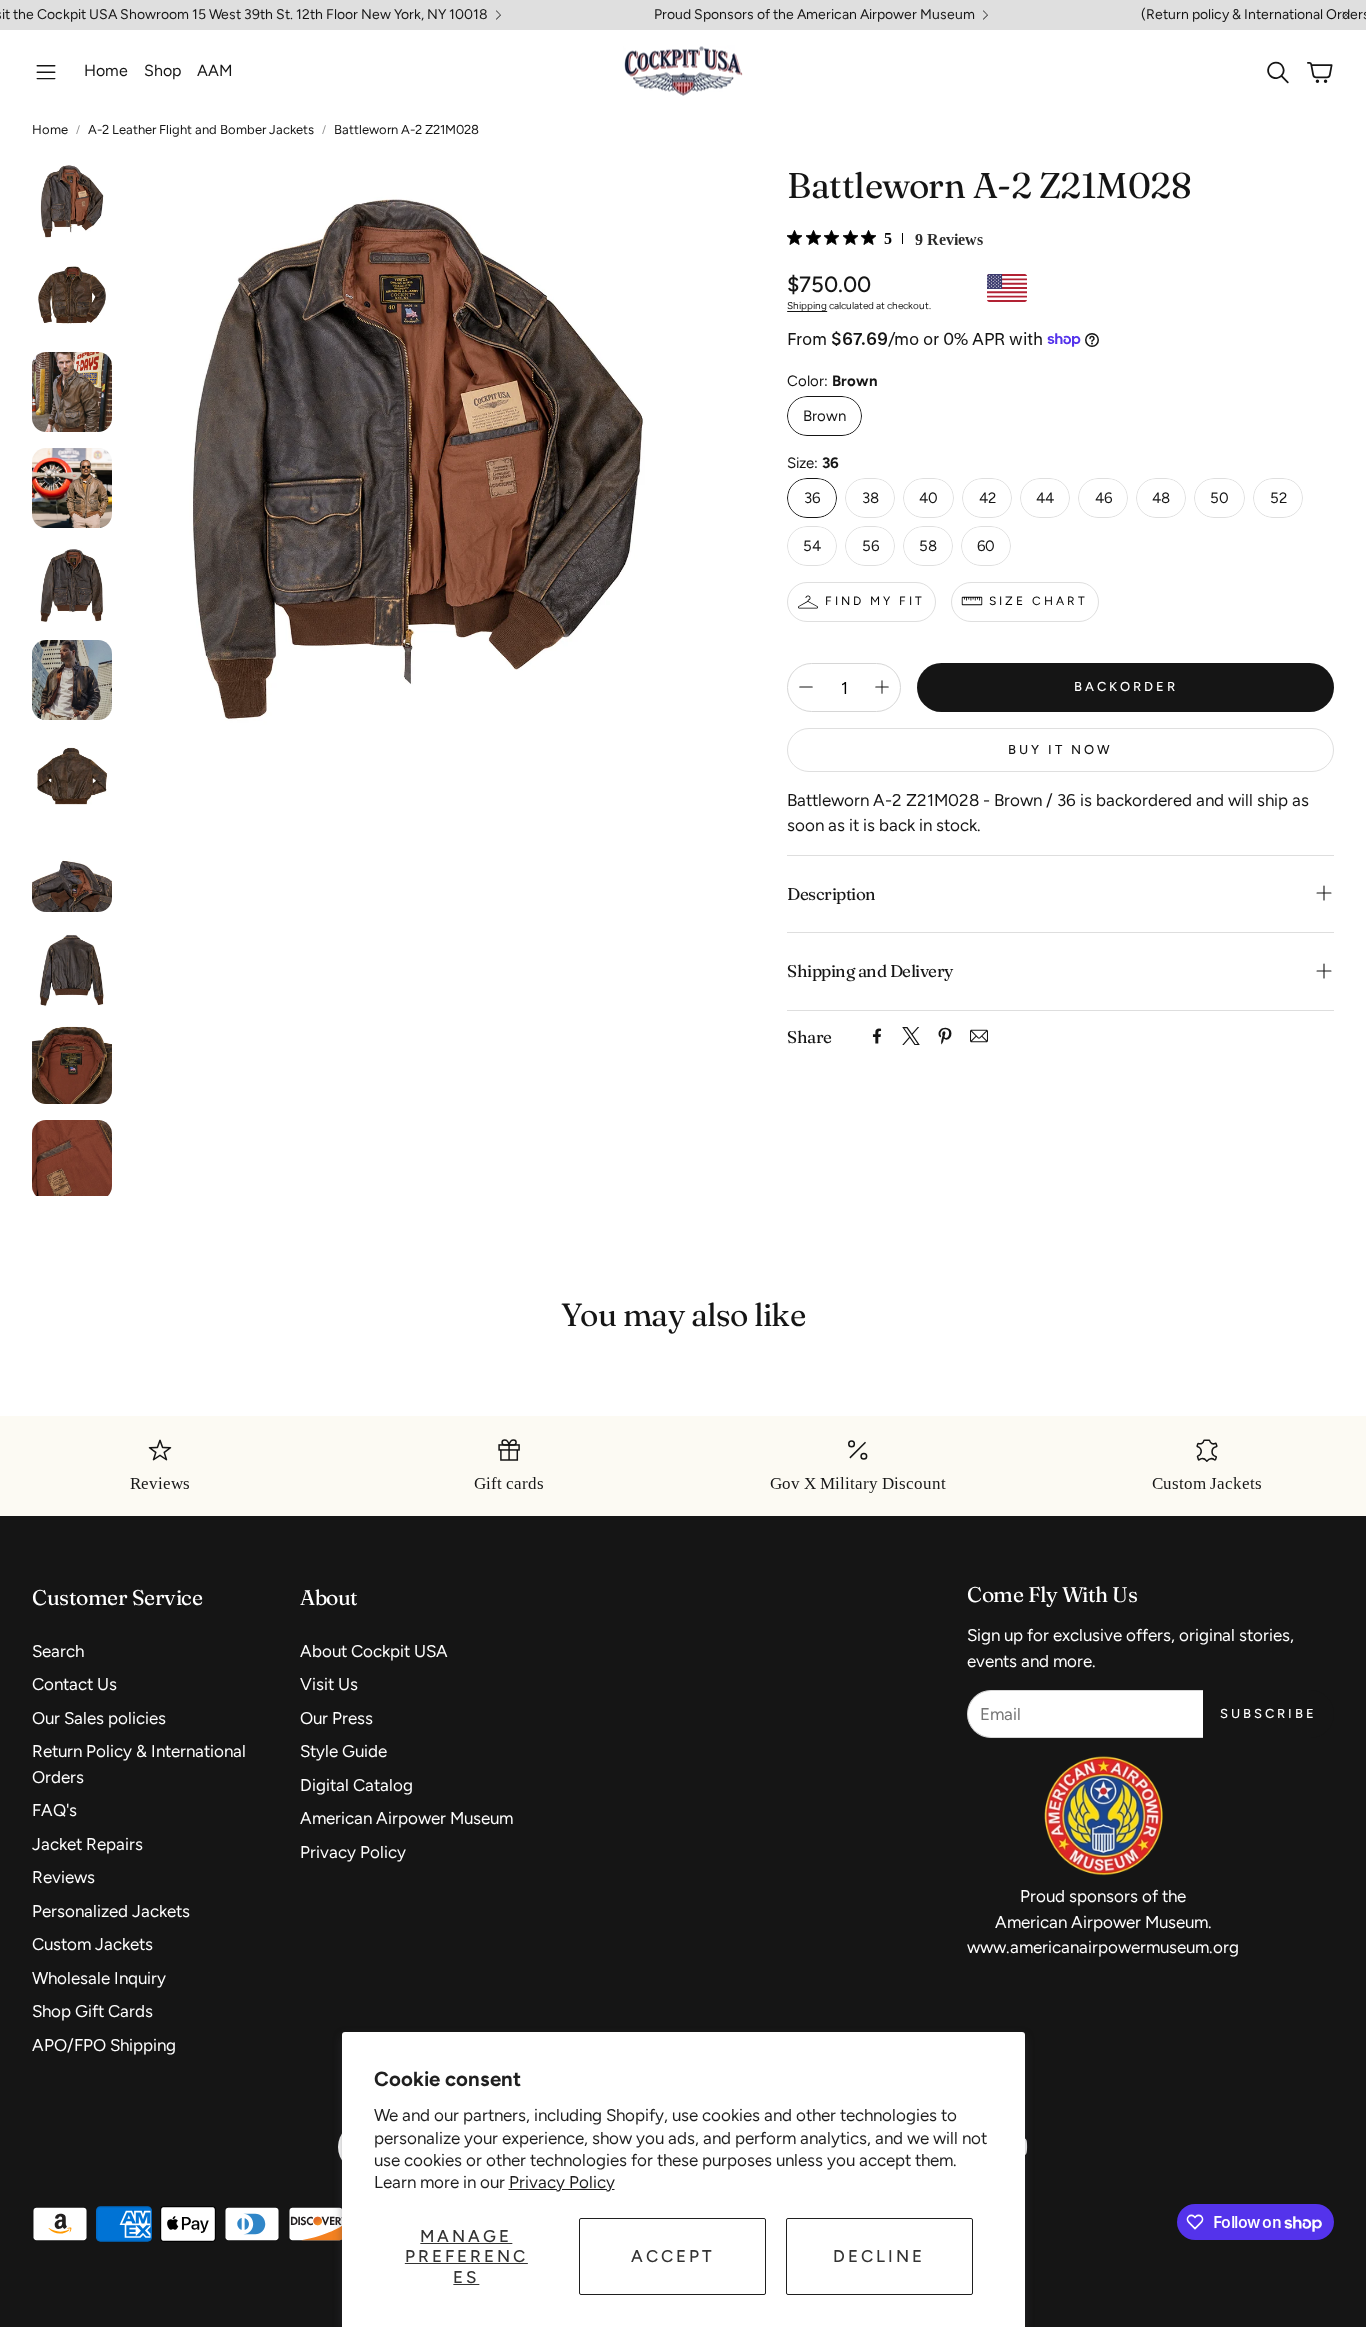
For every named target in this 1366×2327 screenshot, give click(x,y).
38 (870, 498)
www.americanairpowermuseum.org (1103, 1947)
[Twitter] (911, 1036)
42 (987, 498)
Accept (673, 2256)
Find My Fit (875, 600)
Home (50, 129)
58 (928, 546)
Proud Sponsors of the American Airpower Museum (814, 15)
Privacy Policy (562, 2182)
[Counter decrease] (806, 687)
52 (1278, 498)
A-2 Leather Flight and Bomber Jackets (201, 129)
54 (812, 546)
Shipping (807, 304)
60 (986, 546)
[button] (46, 72)
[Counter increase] (882, 687)
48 (1161, 498)
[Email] (979, 1036)
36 (812, 498)
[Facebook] (877, 1036)
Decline (879, 2256)
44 (1045, 498)
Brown (824, 416)
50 (1219, 498)
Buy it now (1060, 749)
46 (1103, 498)
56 (870, 546)
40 (928, 498)
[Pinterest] (945, 1036)
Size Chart (1038, 600)
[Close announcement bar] (1346, 15)
